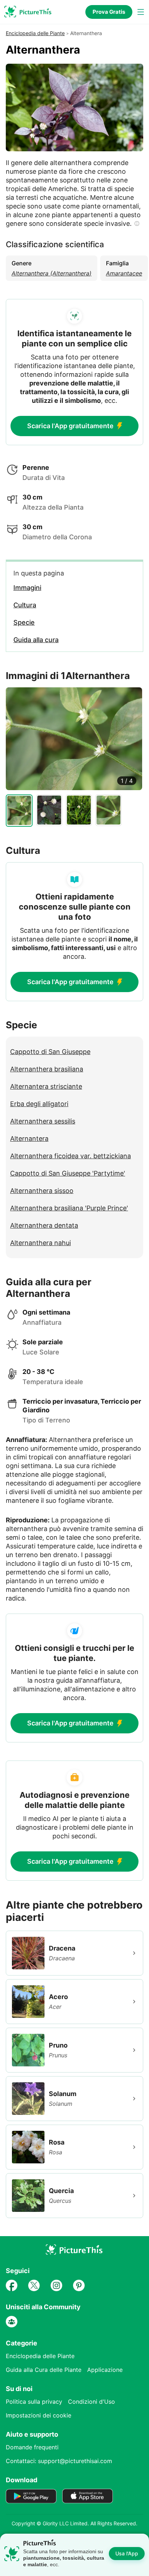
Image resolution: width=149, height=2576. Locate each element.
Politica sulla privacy (34, 2402)
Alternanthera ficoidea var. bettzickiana (71, 1156)
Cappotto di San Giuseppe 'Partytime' (68, 1173)
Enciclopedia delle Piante (35, 33)
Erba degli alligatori (39, 1104)
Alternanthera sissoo (42, 1191)
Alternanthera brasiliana (47, 1069)
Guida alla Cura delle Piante (44, 2370)
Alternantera (29, 1139)
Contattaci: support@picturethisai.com (59, 2461)
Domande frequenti (32, 2447)
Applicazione (105, 2370)
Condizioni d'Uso (91, 2402)
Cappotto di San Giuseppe (50, 1052)
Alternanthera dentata (44, 1225)
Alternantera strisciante (46, 1086)
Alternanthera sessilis (43, 1121)
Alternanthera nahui (41, 1243)
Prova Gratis (109, 12)
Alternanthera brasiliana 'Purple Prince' (69, 1208)
